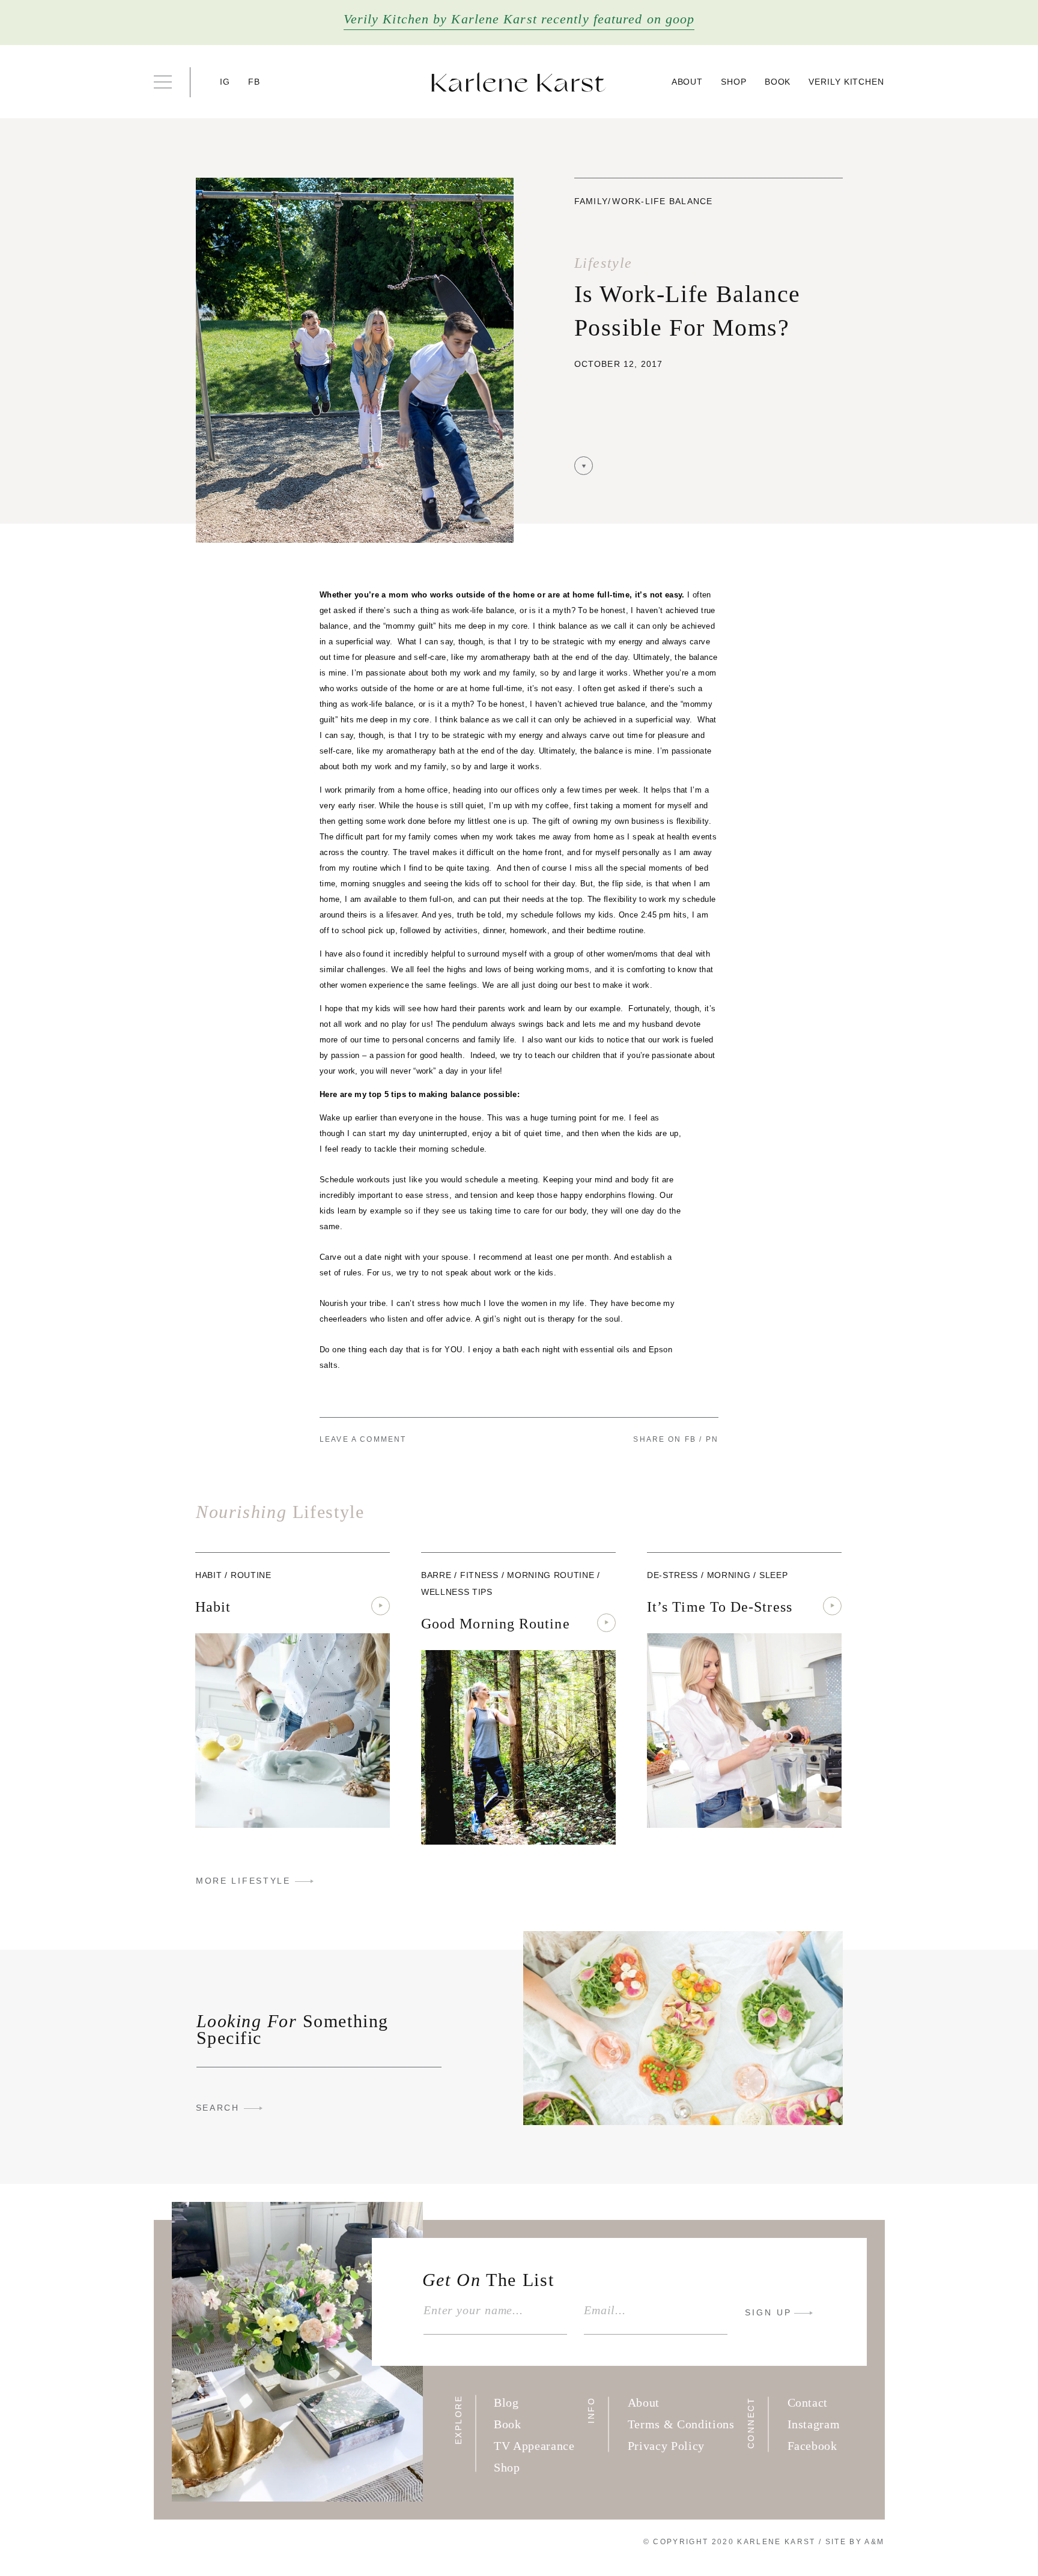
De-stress (672, 1575)
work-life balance (662, 201)
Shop (734, 82)
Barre (436, 1575)
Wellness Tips (457, 1592)
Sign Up (768, 2312)
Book (778, 82)
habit (208, 1575)
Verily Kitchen (846, 82)
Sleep (773, 1575)
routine (251, 1575)
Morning (729, 1575)
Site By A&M (855, 2542)
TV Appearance (534, 2446)
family (591, 201)
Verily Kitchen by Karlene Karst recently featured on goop (519, 19)
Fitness (479, 1575)
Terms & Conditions (681, 2424)
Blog (506, 2402)
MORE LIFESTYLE (243, 1881)
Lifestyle (604, 263)
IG (225, 82)
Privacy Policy (666, 2446)
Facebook (812, 2446)
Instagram (814, 2424)
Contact (808, 2402)
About (687, 82)
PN (712, 1439)
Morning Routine (551, 1575)
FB (254, 82)
